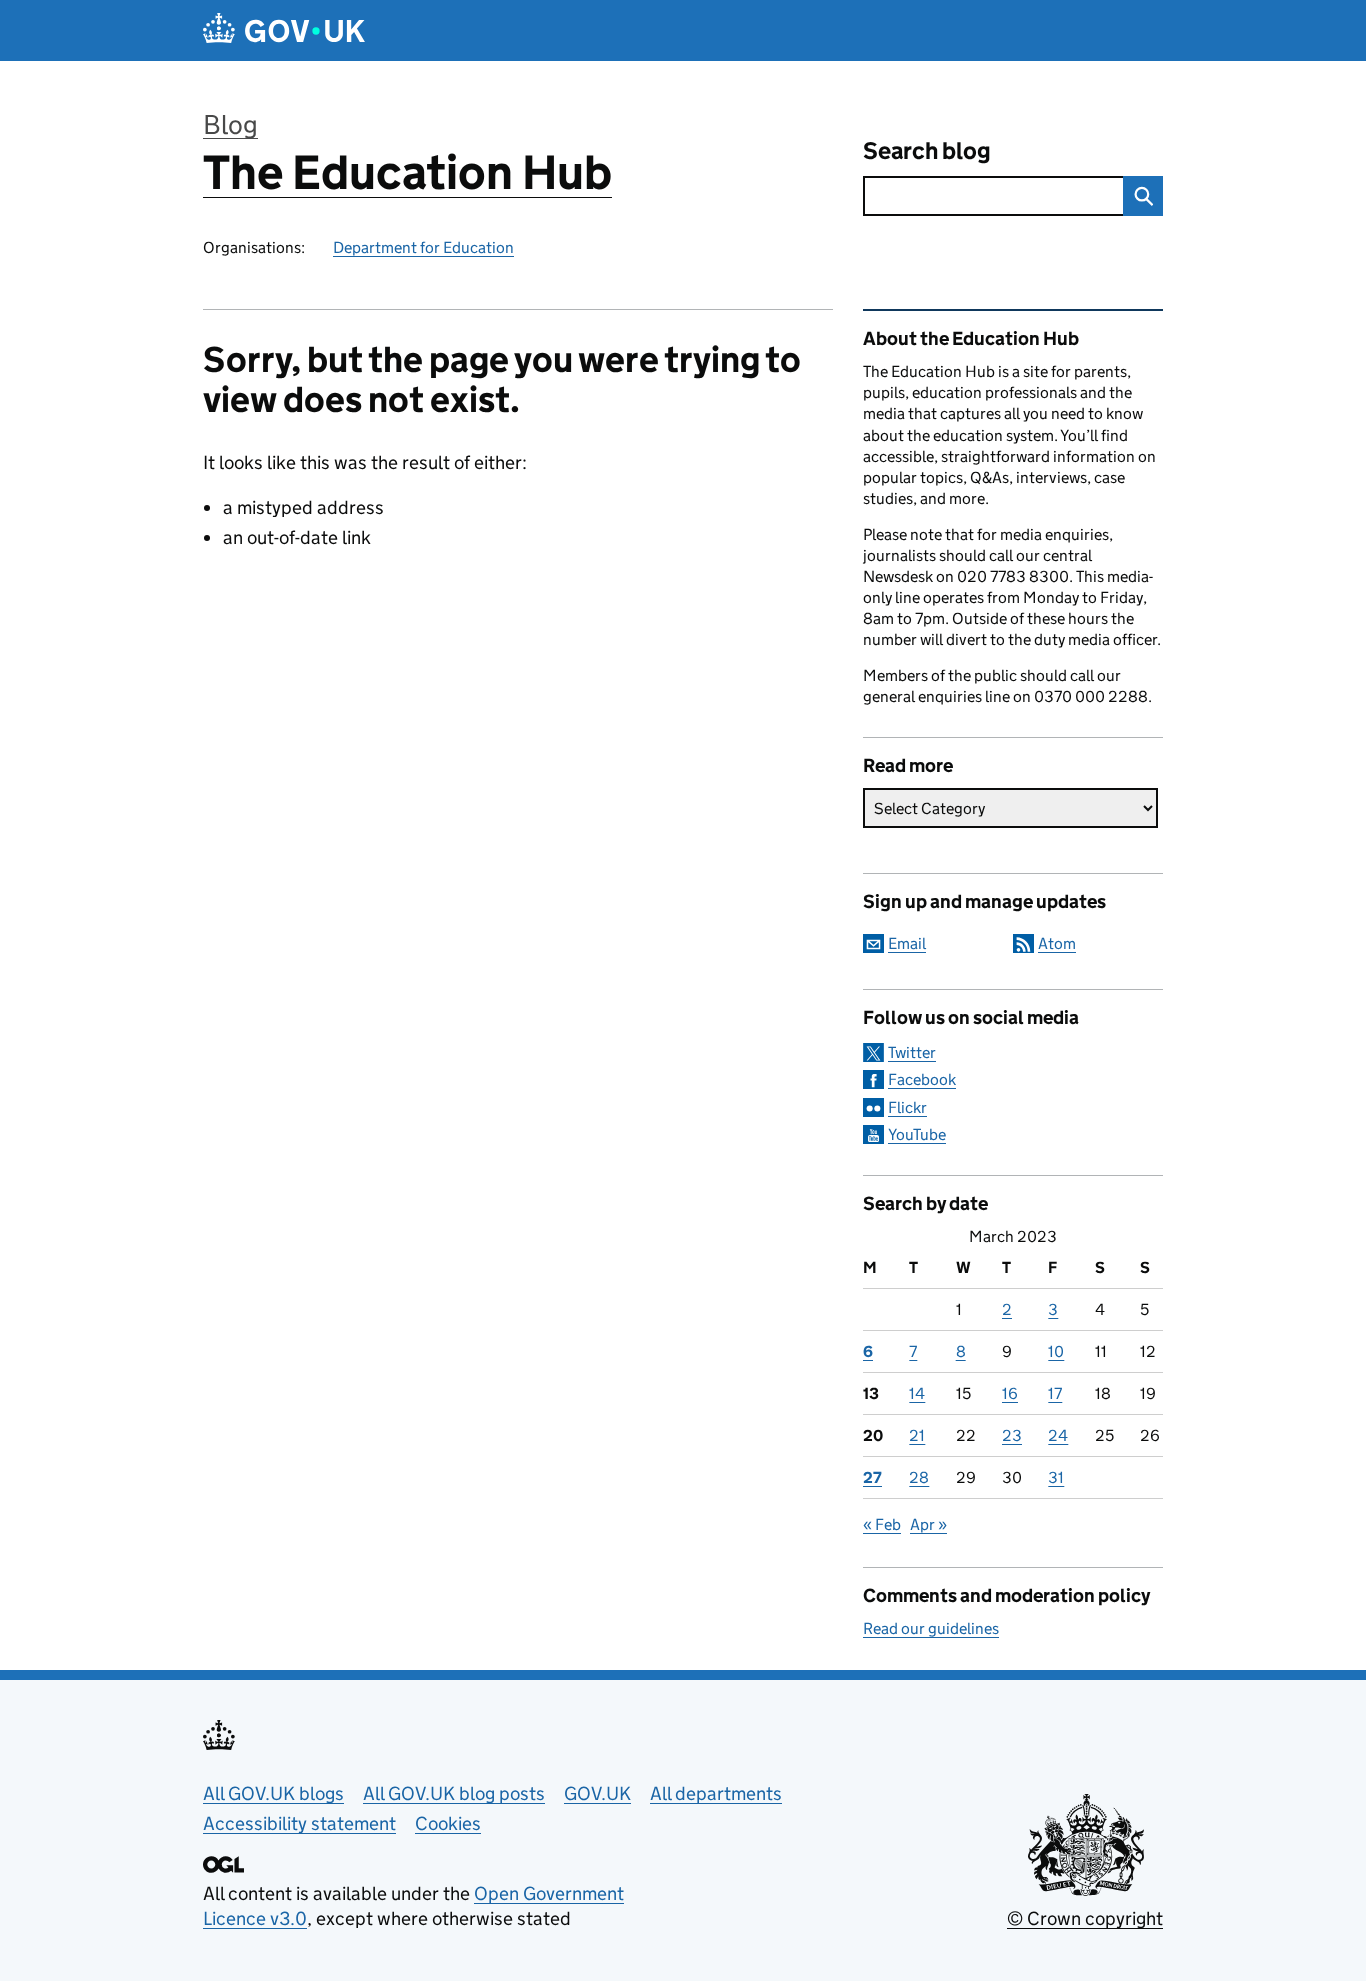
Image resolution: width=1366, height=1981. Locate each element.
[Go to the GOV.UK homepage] (284, 30)
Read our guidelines (931, 1628)
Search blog (927, 150)
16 (1010, 1393)
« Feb (882, 1524)
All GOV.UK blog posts (454, 1793)
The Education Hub (407, 172)
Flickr (907, 1107)
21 (917, 1435)
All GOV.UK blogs (273, 1793)
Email (907, 943)
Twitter (912, 1052)
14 (917, 1393)
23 (1012, 1435)
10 (1056, 1351)
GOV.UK (597, 1793)
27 (872, 1477)
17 (1055, 1393)
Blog (230, 124)
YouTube (917, 1134)
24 (1058, 1435)
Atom (1057, 943)
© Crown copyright (1085, 1918)
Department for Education (423, 247)
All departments (716, 1793)
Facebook (922, 1079)
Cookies (448, 1823)
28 (919, 1477)
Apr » (928, 1524)
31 (1056, 1477)
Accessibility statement (299, 1823)
